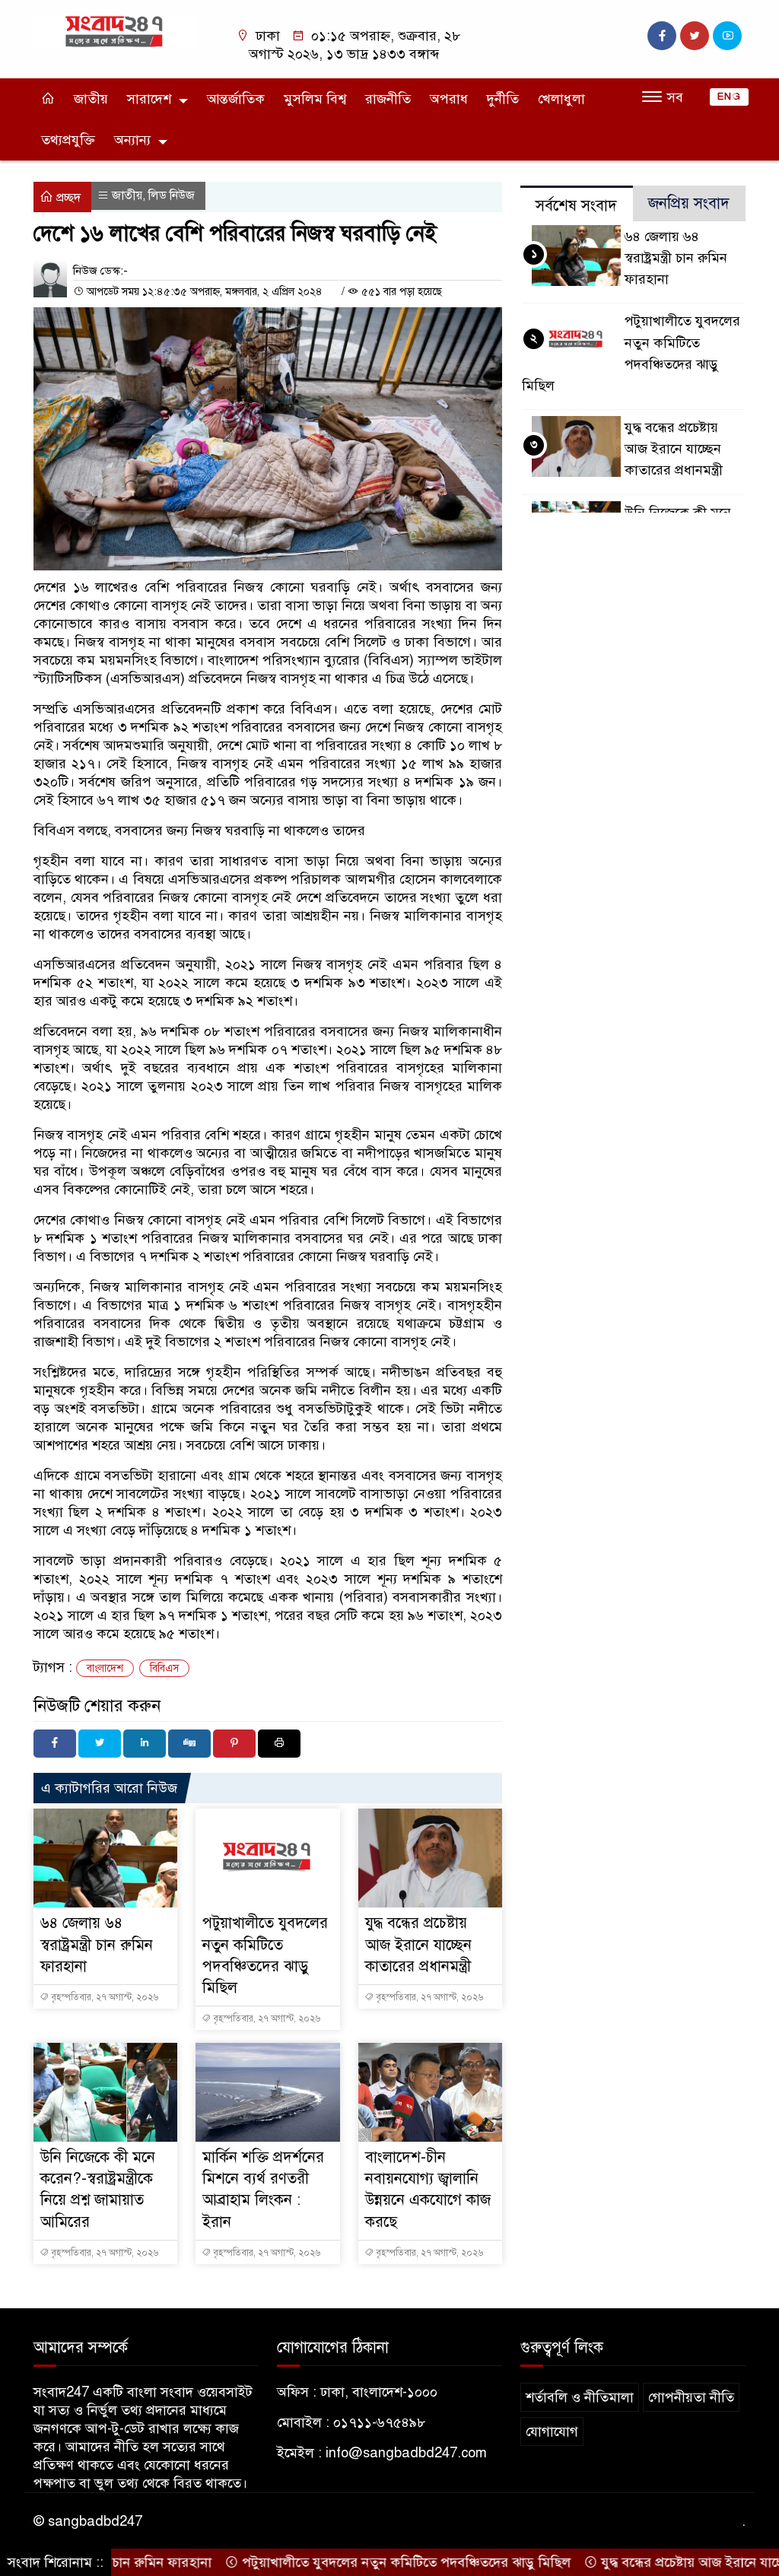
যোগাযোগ (552, 2431)
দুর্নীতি (503, 99)
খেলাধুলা (561, 99)
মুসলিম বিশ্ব (315, 99)
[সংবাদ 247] (116, 30)
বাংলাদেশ (105, 1668)
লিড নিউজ (172, 195)
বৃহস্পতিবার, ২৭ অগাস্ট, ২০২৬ (103, 1997)
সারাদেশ (149, 99)
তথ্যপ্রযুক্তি (68, 140)
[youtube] (727, 36)
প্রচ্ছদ (67, 198)
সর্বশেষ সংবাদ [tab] (576, 206)
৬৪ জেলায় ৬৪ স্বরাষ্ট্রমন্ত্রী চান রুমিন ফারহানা (97, 1944)
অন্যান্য (132, 140)
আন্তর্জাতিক (236, 99)
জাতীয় (91, 99)
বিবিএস (164, 1668)
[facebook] (662, 36)
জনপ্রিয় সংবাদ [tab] (689, 203)
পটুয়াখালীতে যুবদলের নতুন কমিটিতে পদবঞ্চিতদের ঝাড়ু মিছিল (365, 2562)
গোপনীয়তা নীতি (691, 2397)
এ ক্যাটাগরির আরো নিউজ (109, 1788)
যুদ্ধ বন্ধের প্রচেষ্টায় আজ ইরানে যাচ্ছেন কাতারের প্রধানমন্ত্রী (418, 1944)
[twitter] (695, 36)
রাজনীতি (388, 99)
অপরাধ (449, 99)
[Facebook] (55, 1744)
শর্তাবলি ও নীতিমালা (580, 2397)
